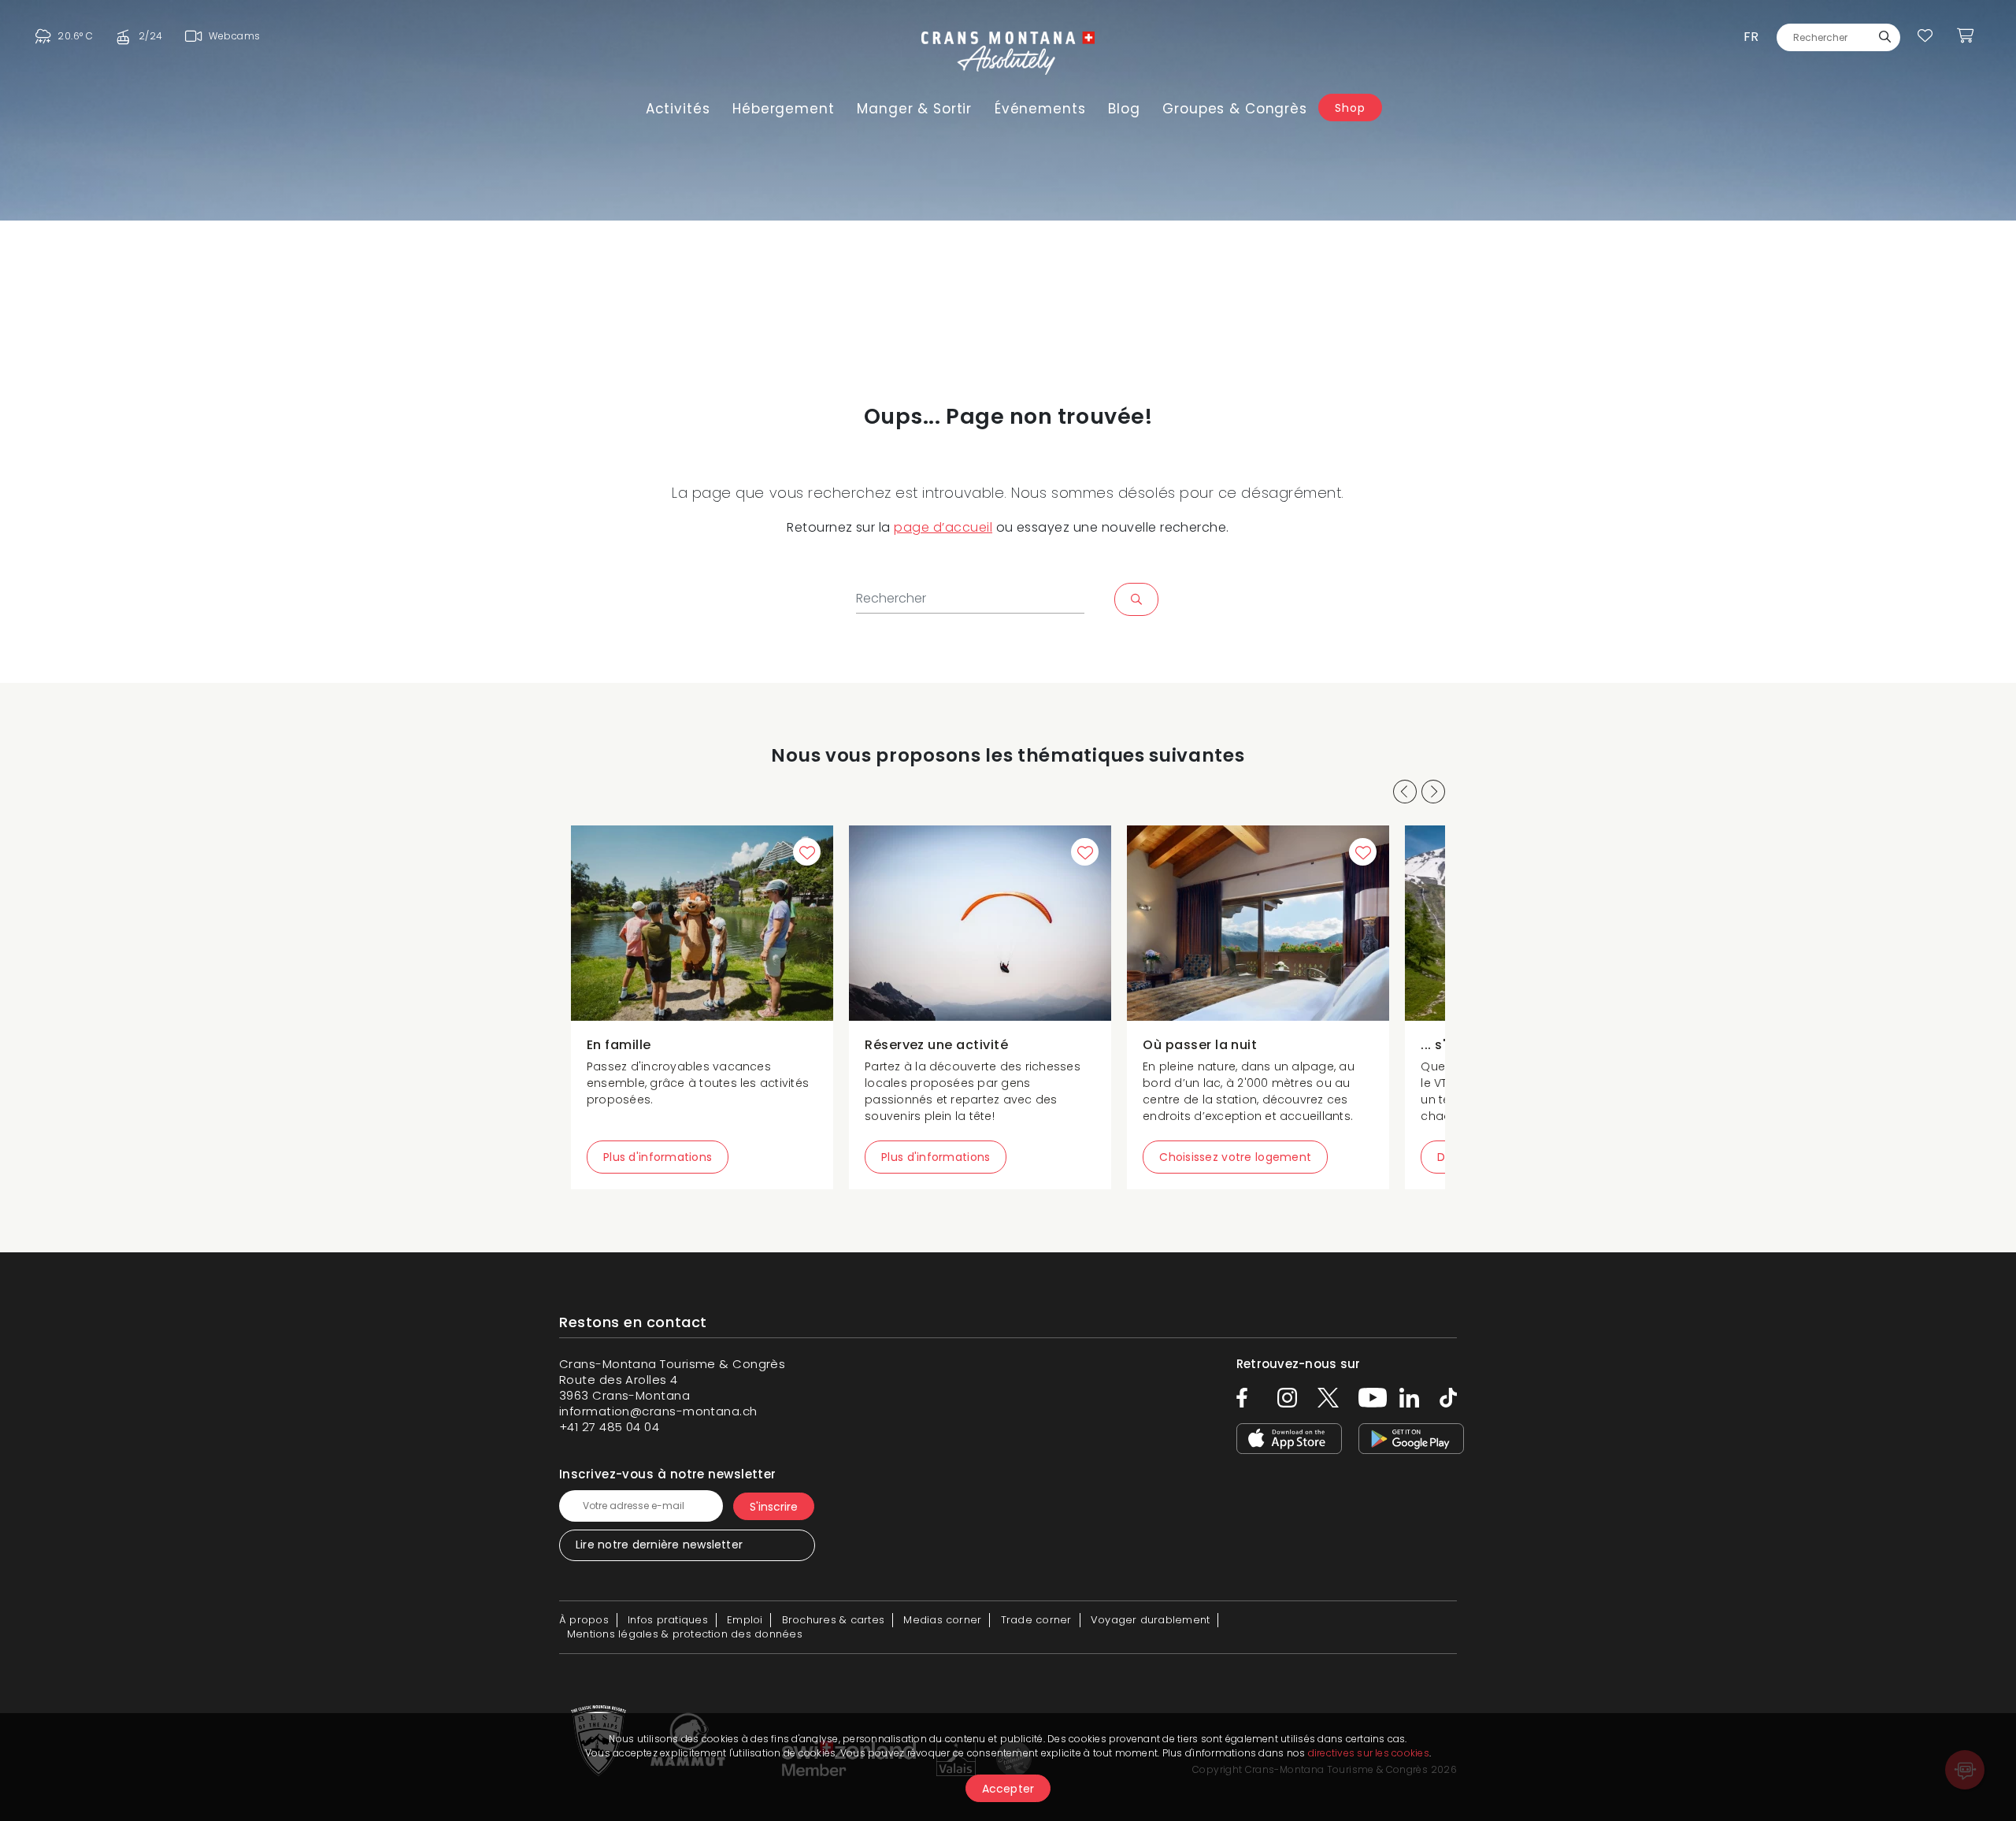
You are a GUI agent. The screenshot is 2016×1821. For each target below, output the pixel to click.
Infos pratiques (668, 1620)
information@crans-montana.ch (658, 1411)
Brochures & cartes (833, 1620)
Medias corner (942, 1620)
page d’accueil (943, 527)
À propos (584, 1620)
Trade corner (1036, 1620)
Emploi (745, 1620)
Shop (1350, 108)
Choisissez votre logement (1235, 1157)
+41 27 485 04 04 (609, 1427)
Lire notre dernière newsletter (659, 1545)
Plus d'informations (658, 1157)
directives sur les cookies (1369, 1753)
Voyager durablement (1151, 1620)
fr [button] (1751, 37)
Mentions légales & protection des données (685, 1634)
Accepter (1008, 1789)
